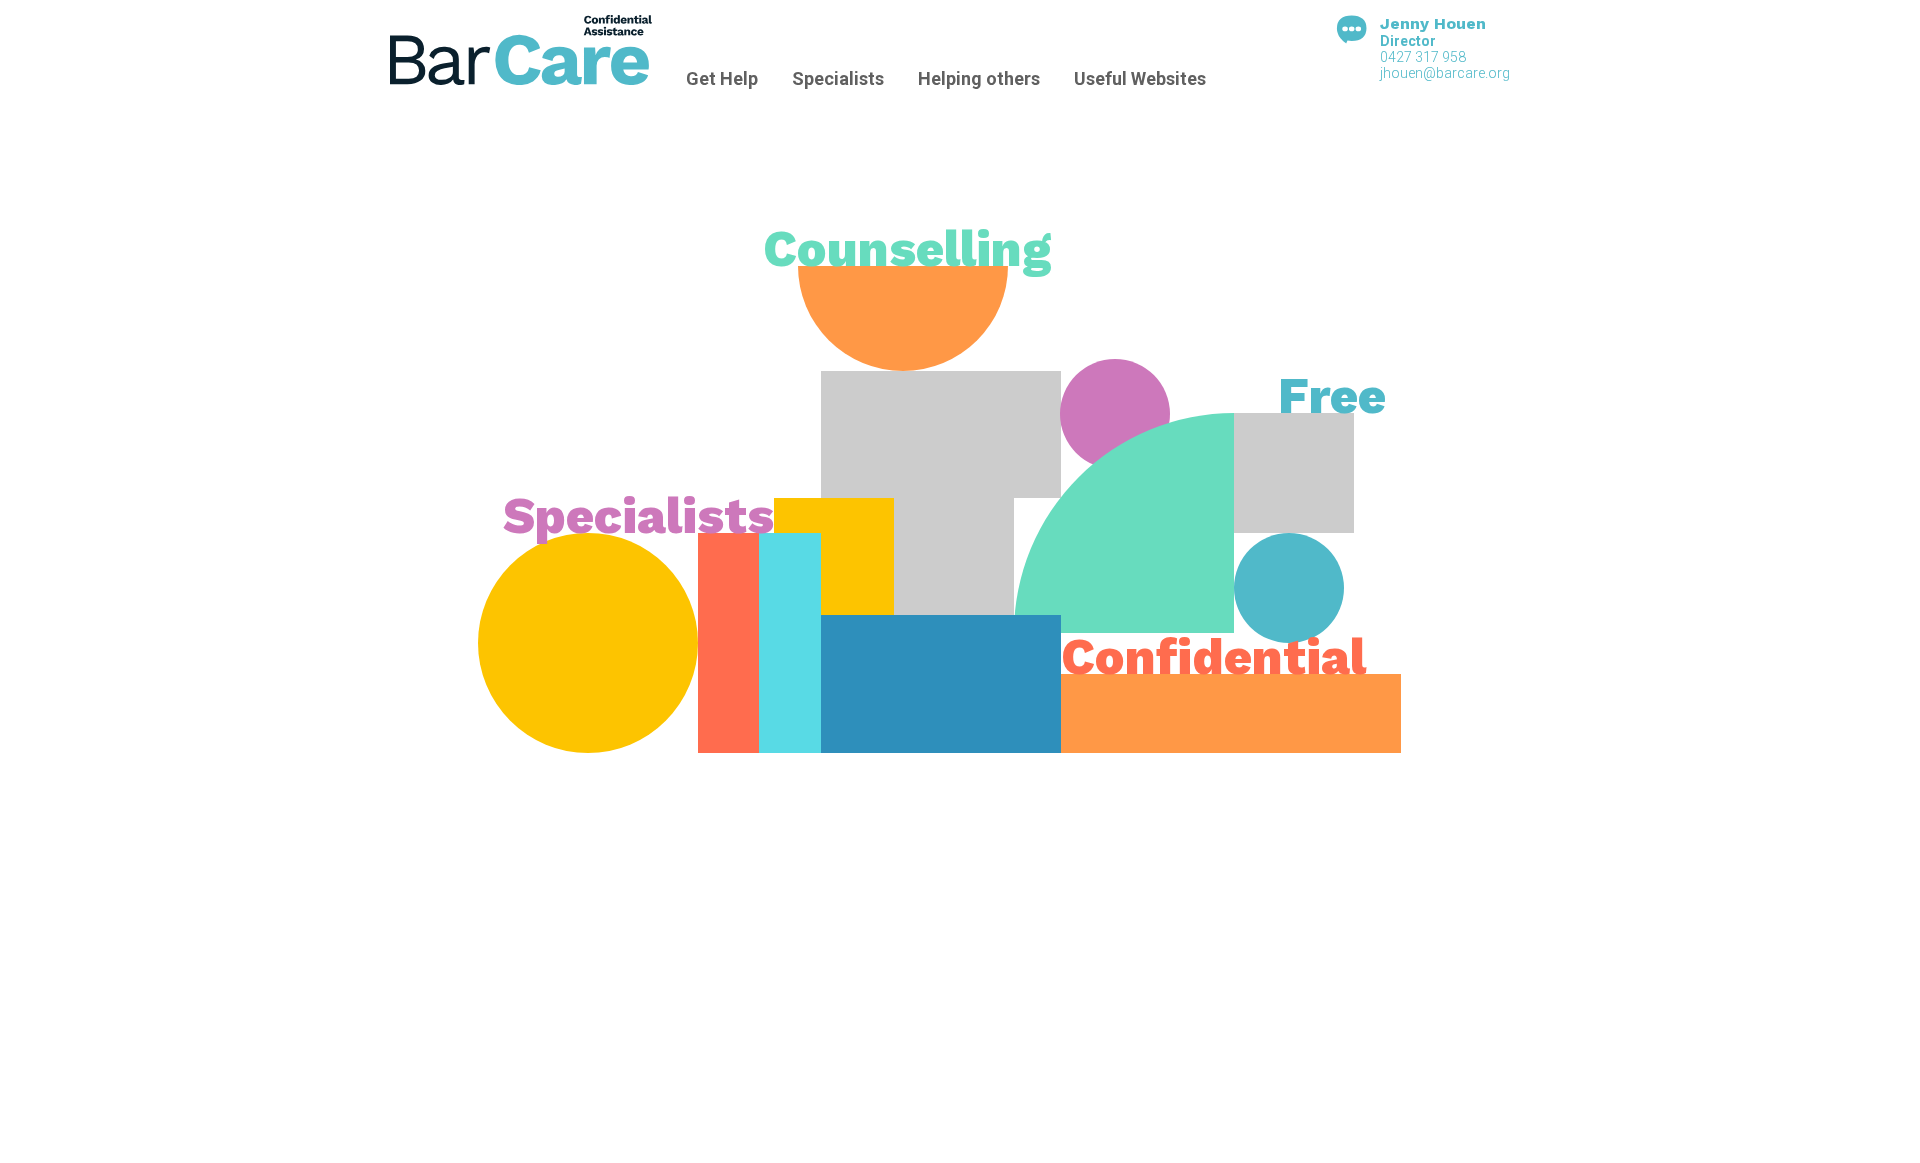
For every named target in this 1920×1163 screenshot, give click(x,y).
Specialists (838, 78)
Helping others (979, 78)
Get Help (722, 78)
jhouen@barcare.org (1445, 73)
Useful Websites (1140, 78)
